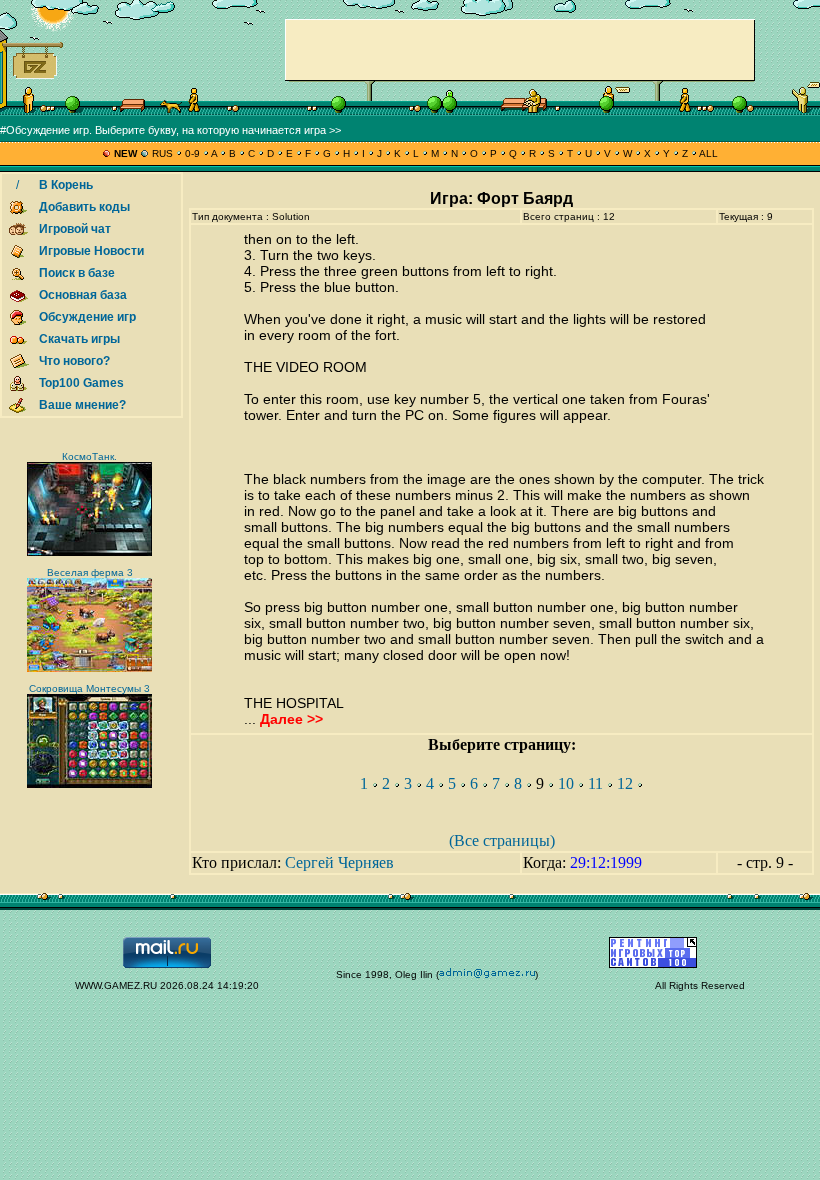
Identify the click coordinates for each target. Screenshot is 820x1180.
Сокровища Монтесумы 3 (89, 688)
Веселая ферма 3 (90, 572)
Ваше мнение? (82, 405)
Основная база (83, 295)
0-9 (192, 153)
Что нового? (74, 361)
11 (595, 783)
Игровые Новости (91, 251)
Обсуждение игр (87, 317)
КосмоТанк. (89, 456)
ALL (707, 153)
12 (625, 783)
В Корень (66, 185)
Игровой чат (75, 229)
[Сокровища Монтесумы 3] (89, 784)
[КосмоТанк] (89, 552)
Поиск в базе (77, 273)
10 (566, 783)
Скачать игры (79, 339)
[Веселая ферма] (89, 668)
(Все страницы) (502, 840)
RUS (162, 153)
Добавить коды (84, 207)
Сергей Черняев (339, 862)
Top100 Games (81, 383)
